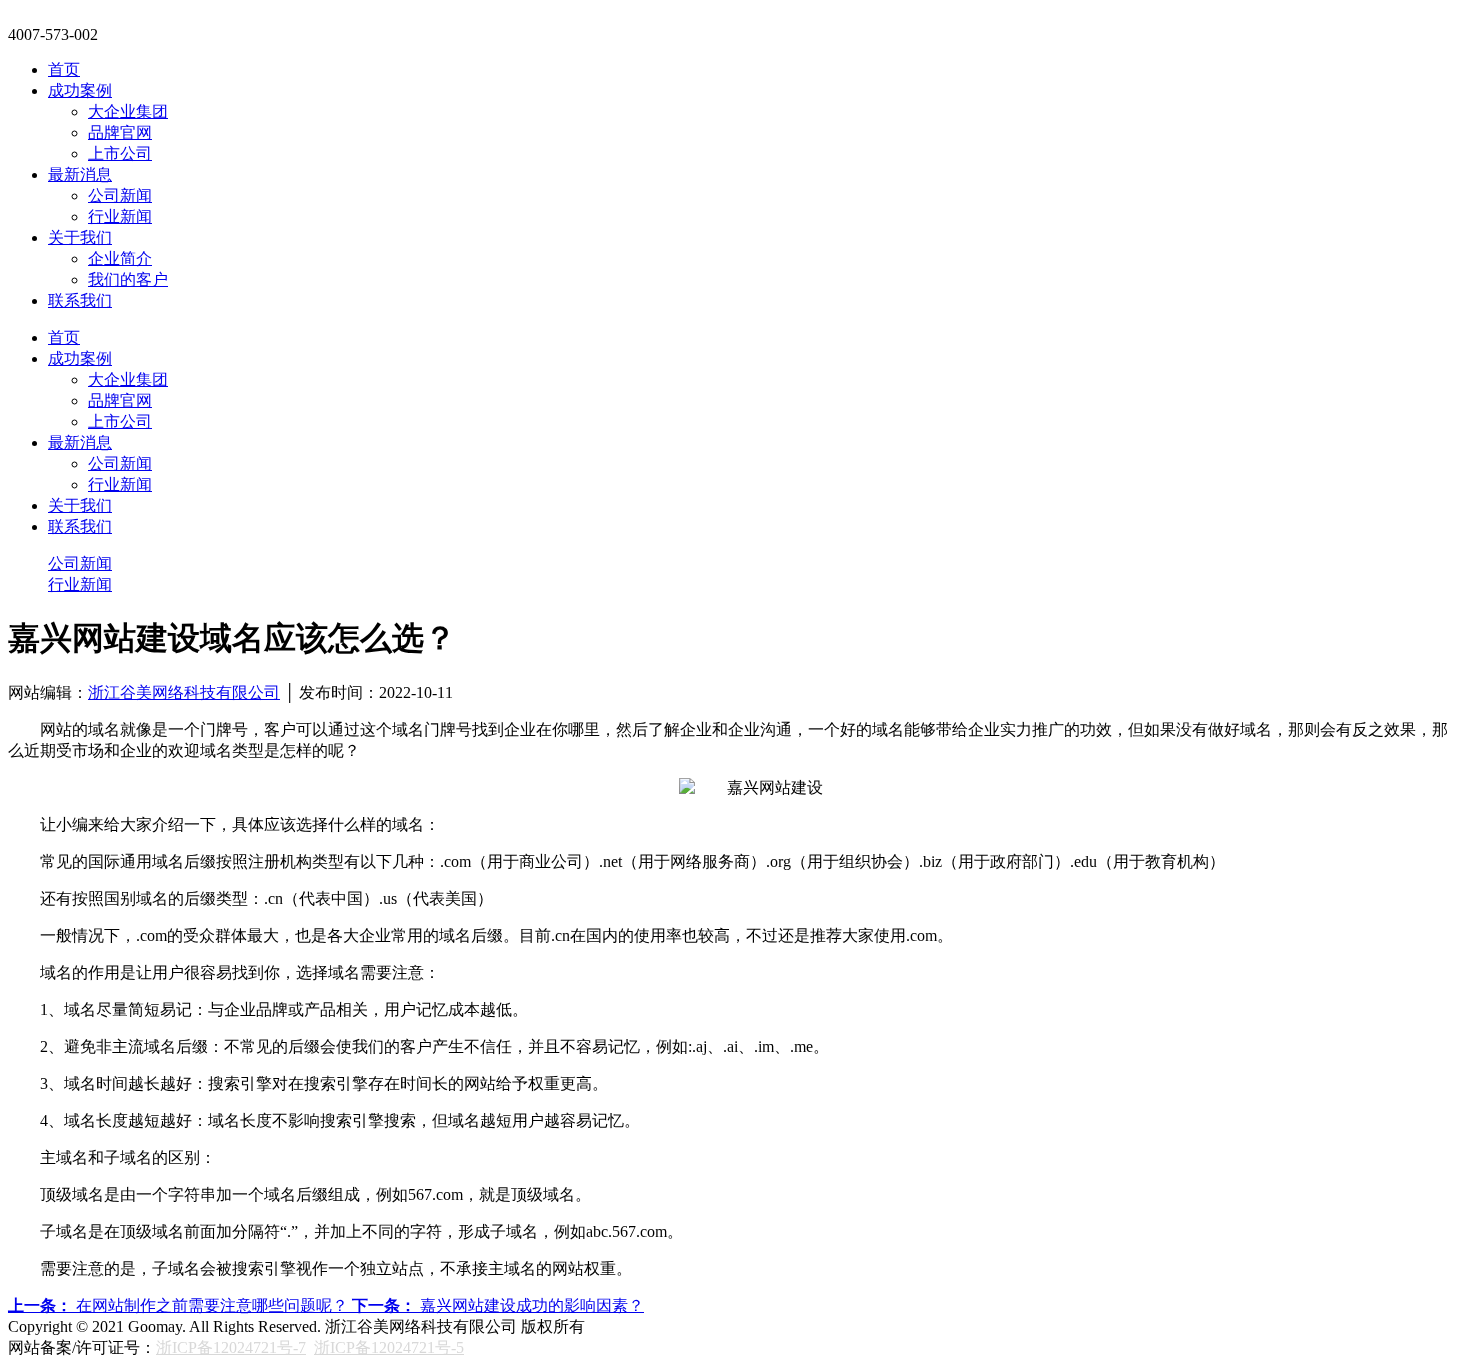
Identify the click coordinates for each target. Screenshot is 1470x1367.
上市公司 (120, 153)
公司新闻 (120, 195)
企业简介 (120, 258)
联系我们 (80, 300)
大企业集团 (128, 111)
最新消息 (80, 174)
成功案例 (80, 90)
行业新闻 (120, 216)
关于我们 (80, 237)
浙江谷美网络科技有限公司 (184, 692)
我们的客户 (128, 279)
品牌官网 (120, 132)
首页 (64, 69)
